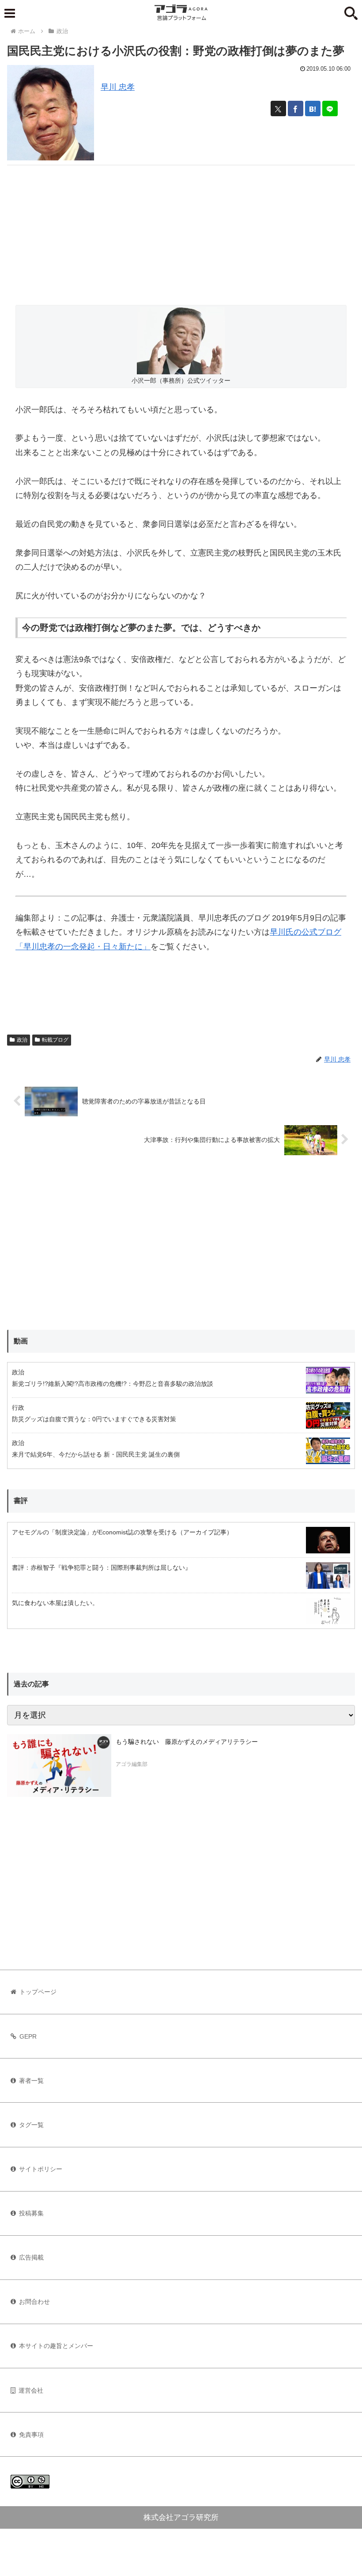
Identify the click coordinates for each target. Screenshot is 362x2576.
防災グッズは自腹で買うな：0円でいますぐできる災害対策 (94, 1419)
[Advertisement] (181, 227)
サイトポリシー (41, 2169)
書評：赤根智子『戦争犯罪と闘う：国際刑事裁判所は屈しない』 (102, 1568)
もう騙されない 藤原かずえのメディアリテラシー (187, 1742)
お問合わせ (34, 2302)
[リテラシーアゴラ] (59, 1766)
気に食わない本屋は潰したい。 (55, 1603)
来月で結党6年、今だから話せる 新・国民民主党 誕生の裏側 (96, 1454)
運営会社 (31, 2390)
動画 (21, 1341)
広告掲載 (31, 2257)
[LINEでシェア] (330, 108)
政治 (22, 1040)
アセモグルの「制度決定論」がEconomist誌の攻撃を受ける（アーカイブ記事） (122, 1532)
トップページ (38, 1992)
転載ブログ (55, 1040)
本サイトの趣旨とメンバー (56, 2346)
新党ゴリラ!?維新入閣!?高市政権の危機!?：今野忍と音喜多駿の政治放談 (113, 1384)
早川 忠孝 (118, 87)
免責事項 (31, 2435)
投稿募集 (31, 2213)
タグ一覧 (31, 2125)
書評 (21, 1501)
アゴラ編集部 (132, 1764)
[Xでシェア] (278, 108)
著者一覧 (31, 2081)
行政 (18, 1408)
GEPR (28, 2036)
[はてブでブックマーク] (313, 108)
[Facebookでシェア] (296, 108)
